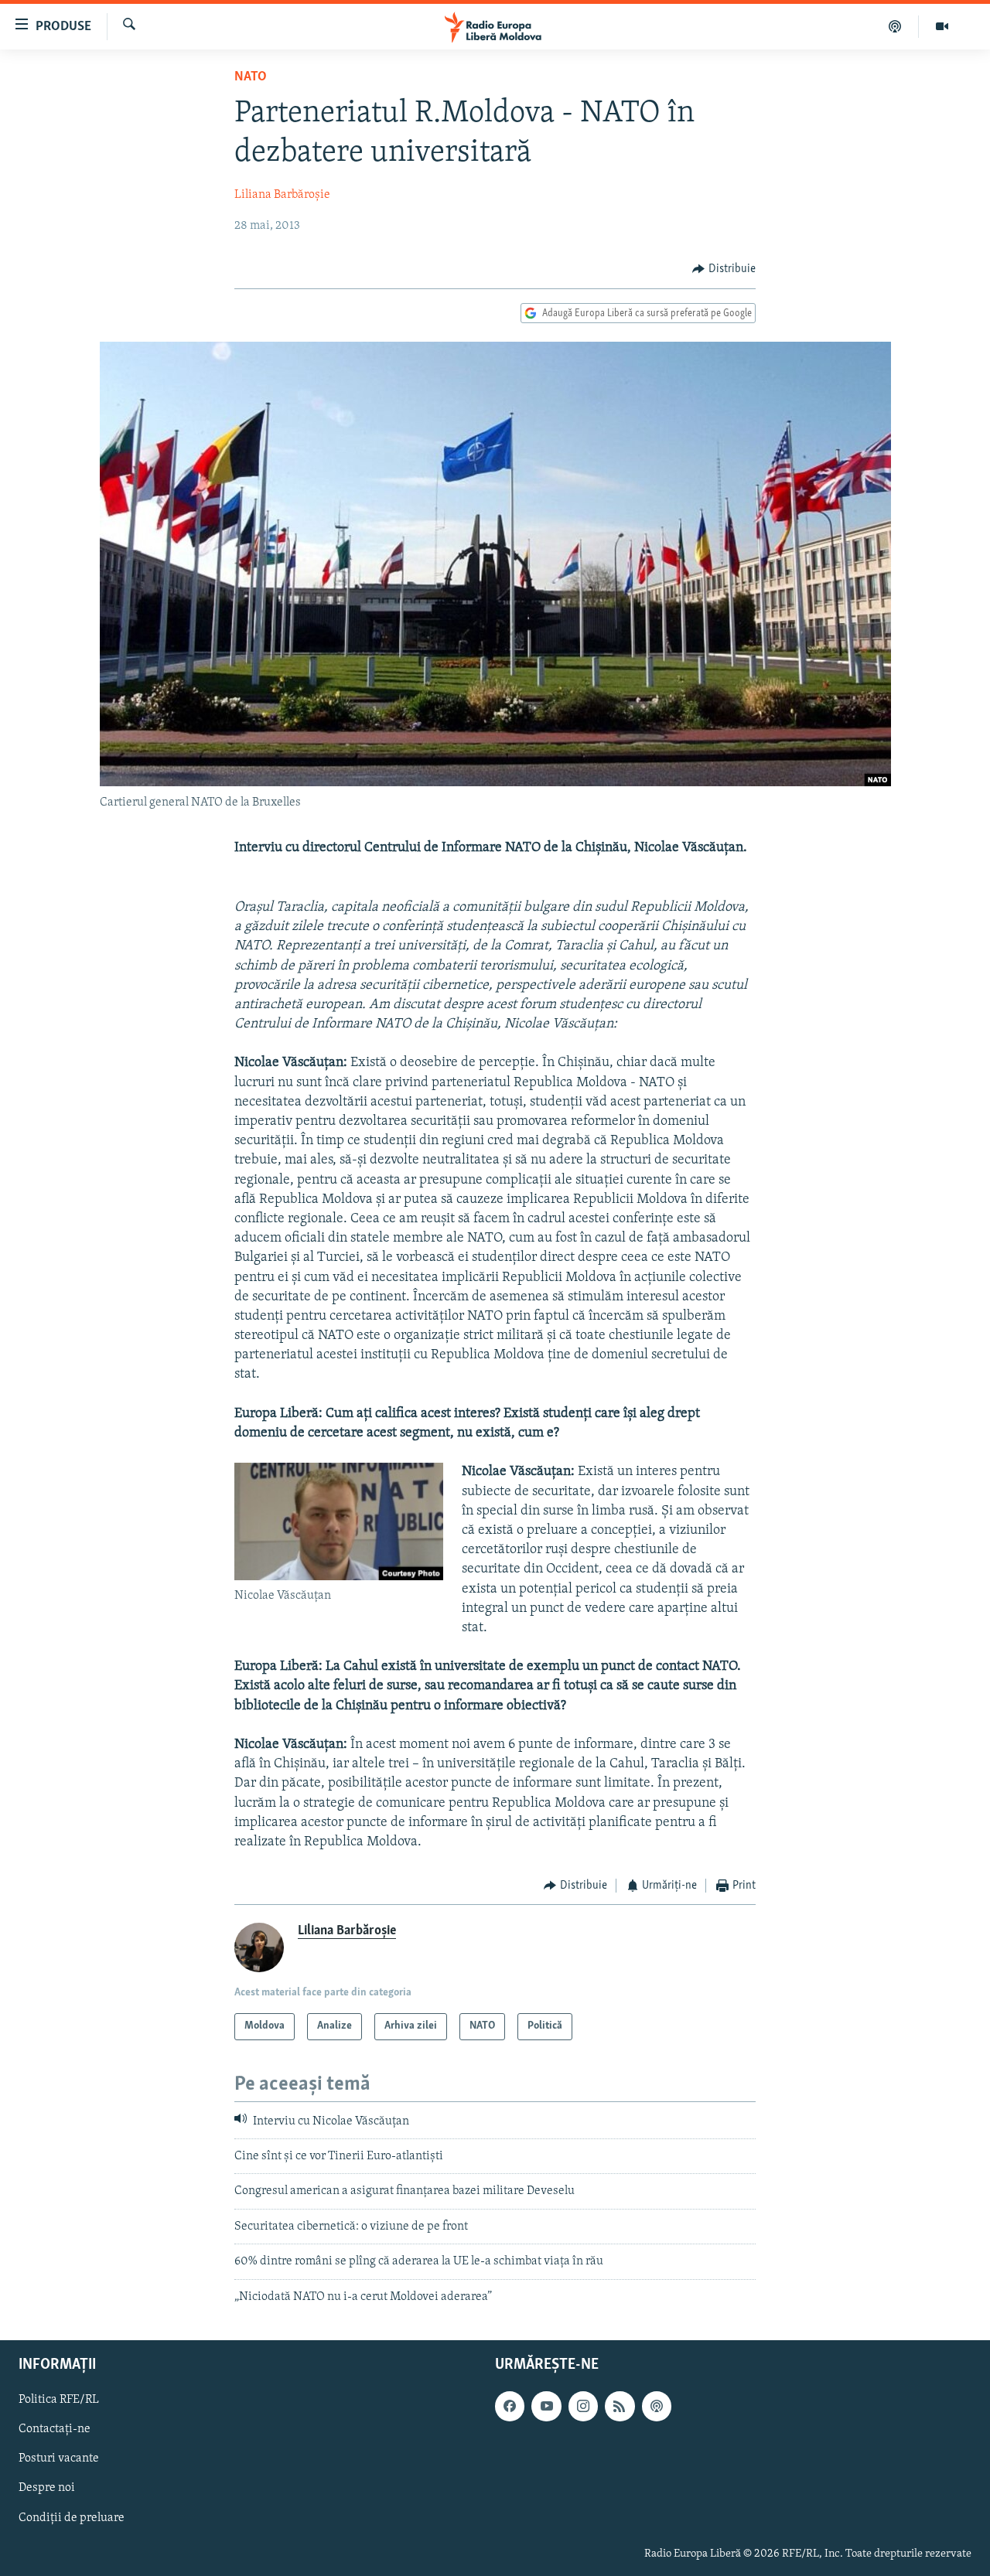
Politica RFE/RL (59, 2400)
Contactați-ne (55, 2429)
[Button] (724, 269)
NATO (251, 77)
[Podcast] (895, 26)
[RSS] (620, 2406)
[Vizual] (942, 26)
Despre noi (47, 2488)
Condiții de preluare (72, 2517)
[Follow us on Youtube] (546, 2406)
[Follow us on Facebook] (510, 2406)
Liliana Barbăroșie (282, 195)
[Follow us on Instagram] (583, 2406)
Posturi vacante (59, 2458)
